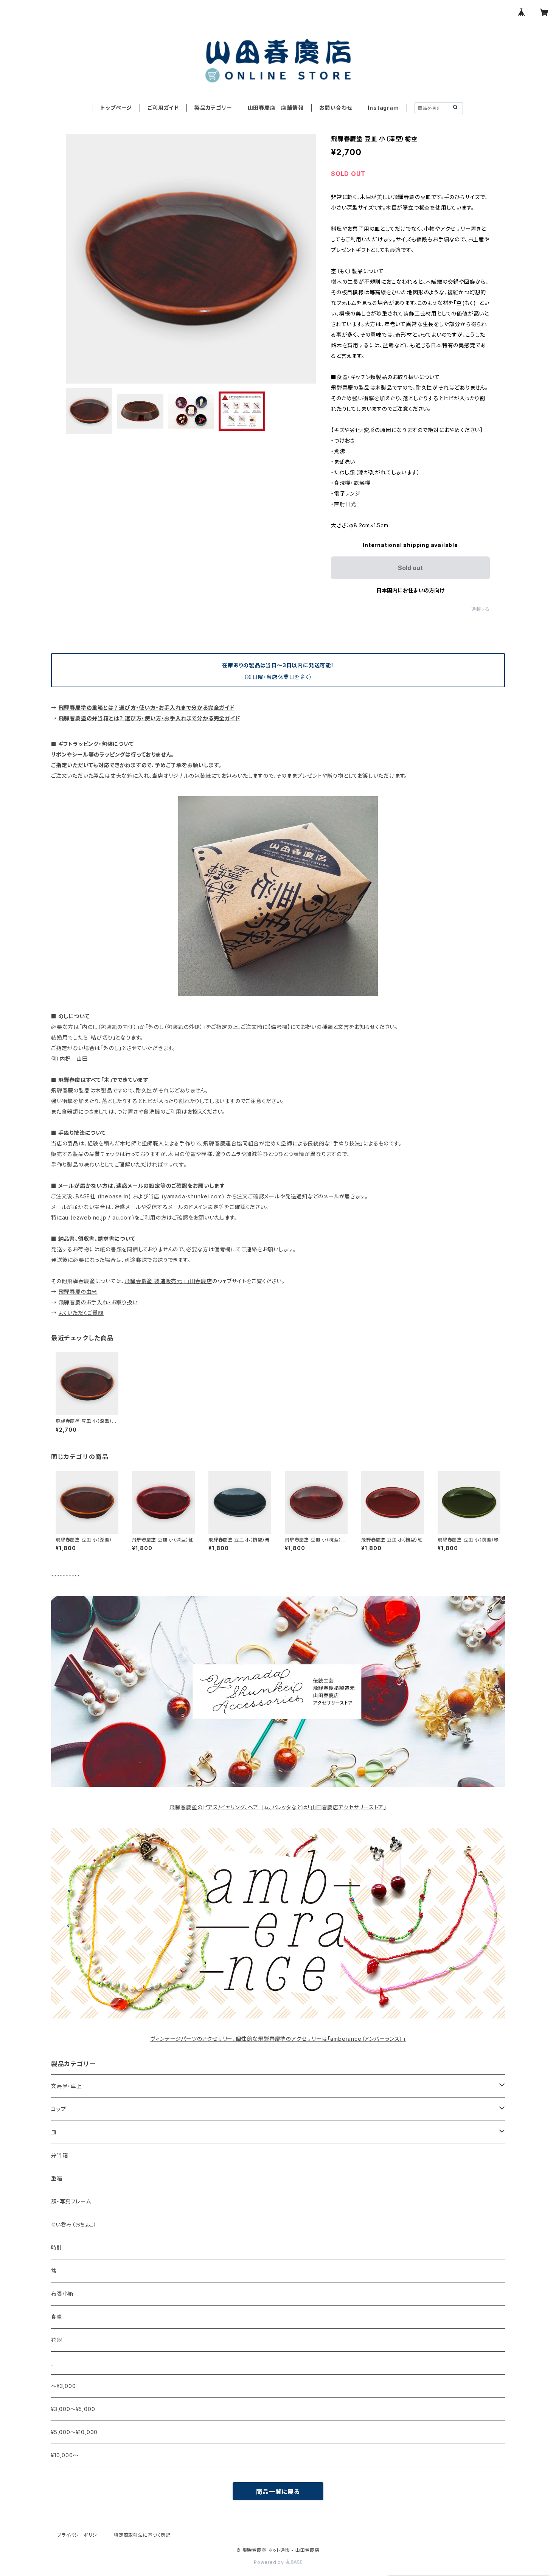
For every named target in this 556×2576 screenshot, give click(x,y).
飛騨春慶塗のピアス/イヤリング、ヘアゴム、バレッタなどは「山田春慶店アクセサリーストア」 (278, 1807)
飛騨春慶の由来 (78, 1292)
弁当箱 (59, 2155)
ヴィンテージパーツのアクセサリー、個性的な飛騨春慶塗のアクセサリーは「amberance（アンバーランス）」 (278, 2039)
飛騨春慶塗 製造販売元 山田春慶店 (168, 1281)
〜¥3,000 (64, 2386)
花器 (57, 2340)
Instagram (383, 108)
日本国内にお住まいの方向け (410, 590)
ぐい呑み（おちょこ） (74, 2224)
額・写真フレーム (71, 2201)
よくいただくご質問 (81, 1313)
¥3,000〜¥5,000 (73, 2409)
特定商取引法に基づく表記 (142, 2535)
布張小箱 (62, 2294)
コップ (58, 2109)
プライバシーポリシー (79, 2535)
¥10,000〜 (65, 2455)
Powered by (270, 2562)
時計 (57, 2247)
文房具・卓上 (67, 2086)
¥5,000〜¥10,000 (74, 2432)
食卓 (57, 2317)
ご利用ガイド (163, 108)
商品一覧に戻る (278, 2492)
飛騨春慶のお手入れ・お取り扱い (98, 1302)
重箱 (57, 2178)
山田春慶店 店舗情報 (276, 108)
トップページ (116, 108)
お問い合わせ (336, 108)
